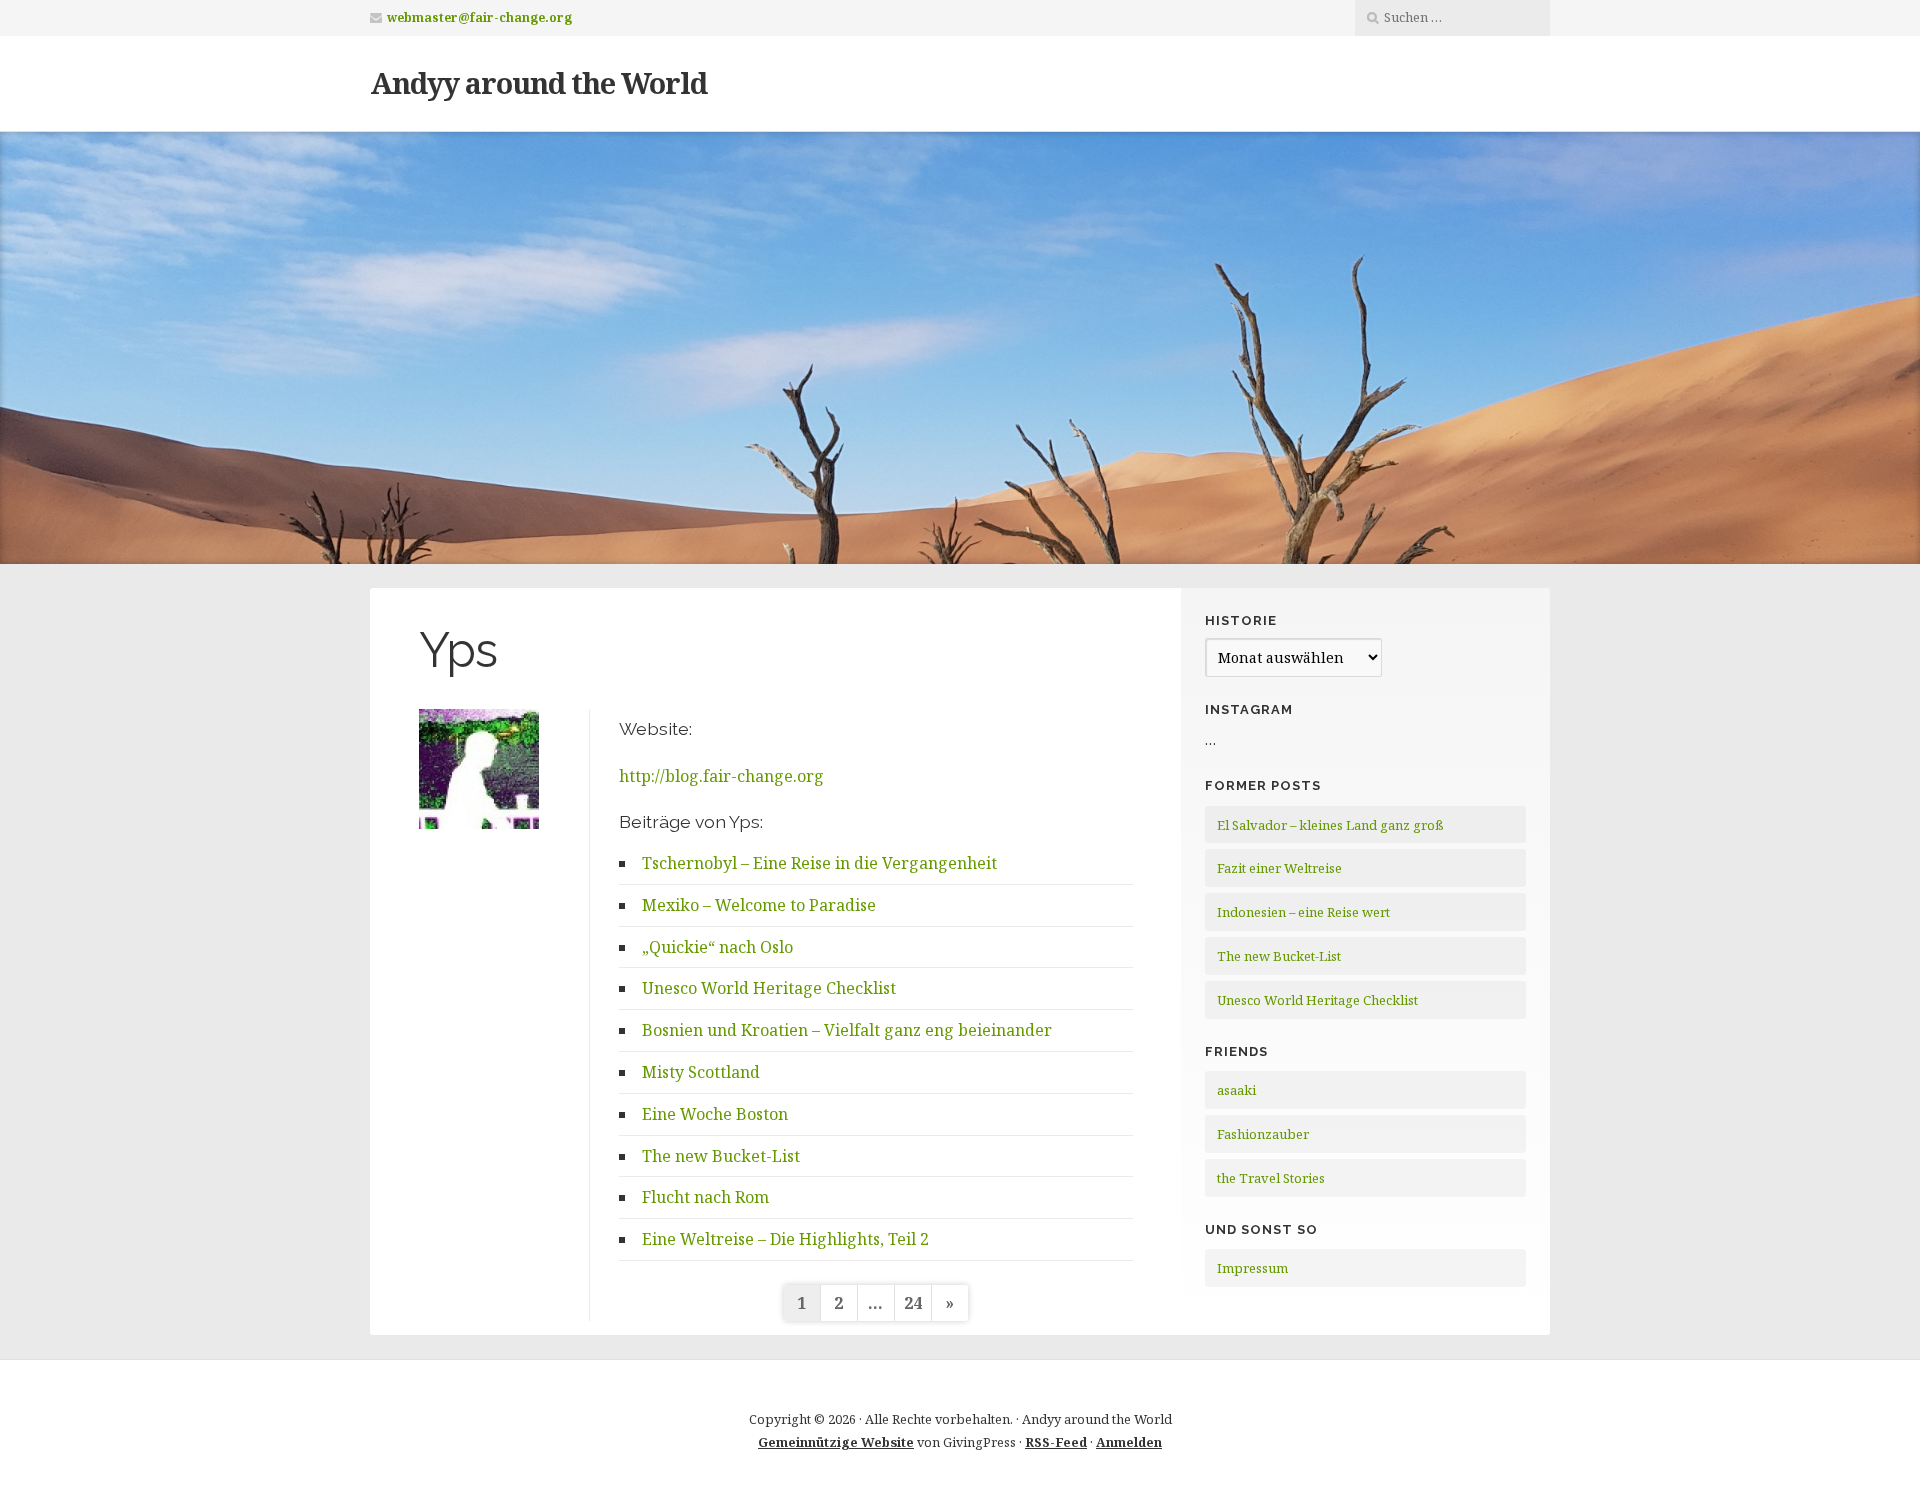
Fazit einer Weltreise (1279, 868)
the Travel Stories (1271, 1178)
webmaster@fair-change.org (479, 17)
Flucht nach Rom (705, 1197)
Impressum (1252, 1268)
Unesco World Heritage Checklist (769, 988)
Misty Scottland (701, 1072)
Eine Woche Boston (715, 1114)
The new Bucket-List (721, 1156)
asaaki (1236, 1090)
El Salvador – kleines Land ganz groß (1330, 825)
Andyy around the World (538, 82)
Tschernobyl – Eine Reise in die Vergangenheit (819, 863)
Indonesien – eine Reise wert (1303, 912)
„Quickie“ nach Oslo (717, 947)
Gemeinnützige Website (836, 1442)
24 (913, 1303)
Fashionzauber (1263, 1134)
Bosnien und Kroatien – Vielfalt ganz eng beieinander (847, 1030)
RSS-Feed (1056, 1442)
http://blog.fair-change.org (721, 776)
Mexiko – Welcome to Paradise (759, 905)
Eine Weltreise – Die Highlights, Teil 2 (785, 1239)
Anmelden (1129, 1442)
